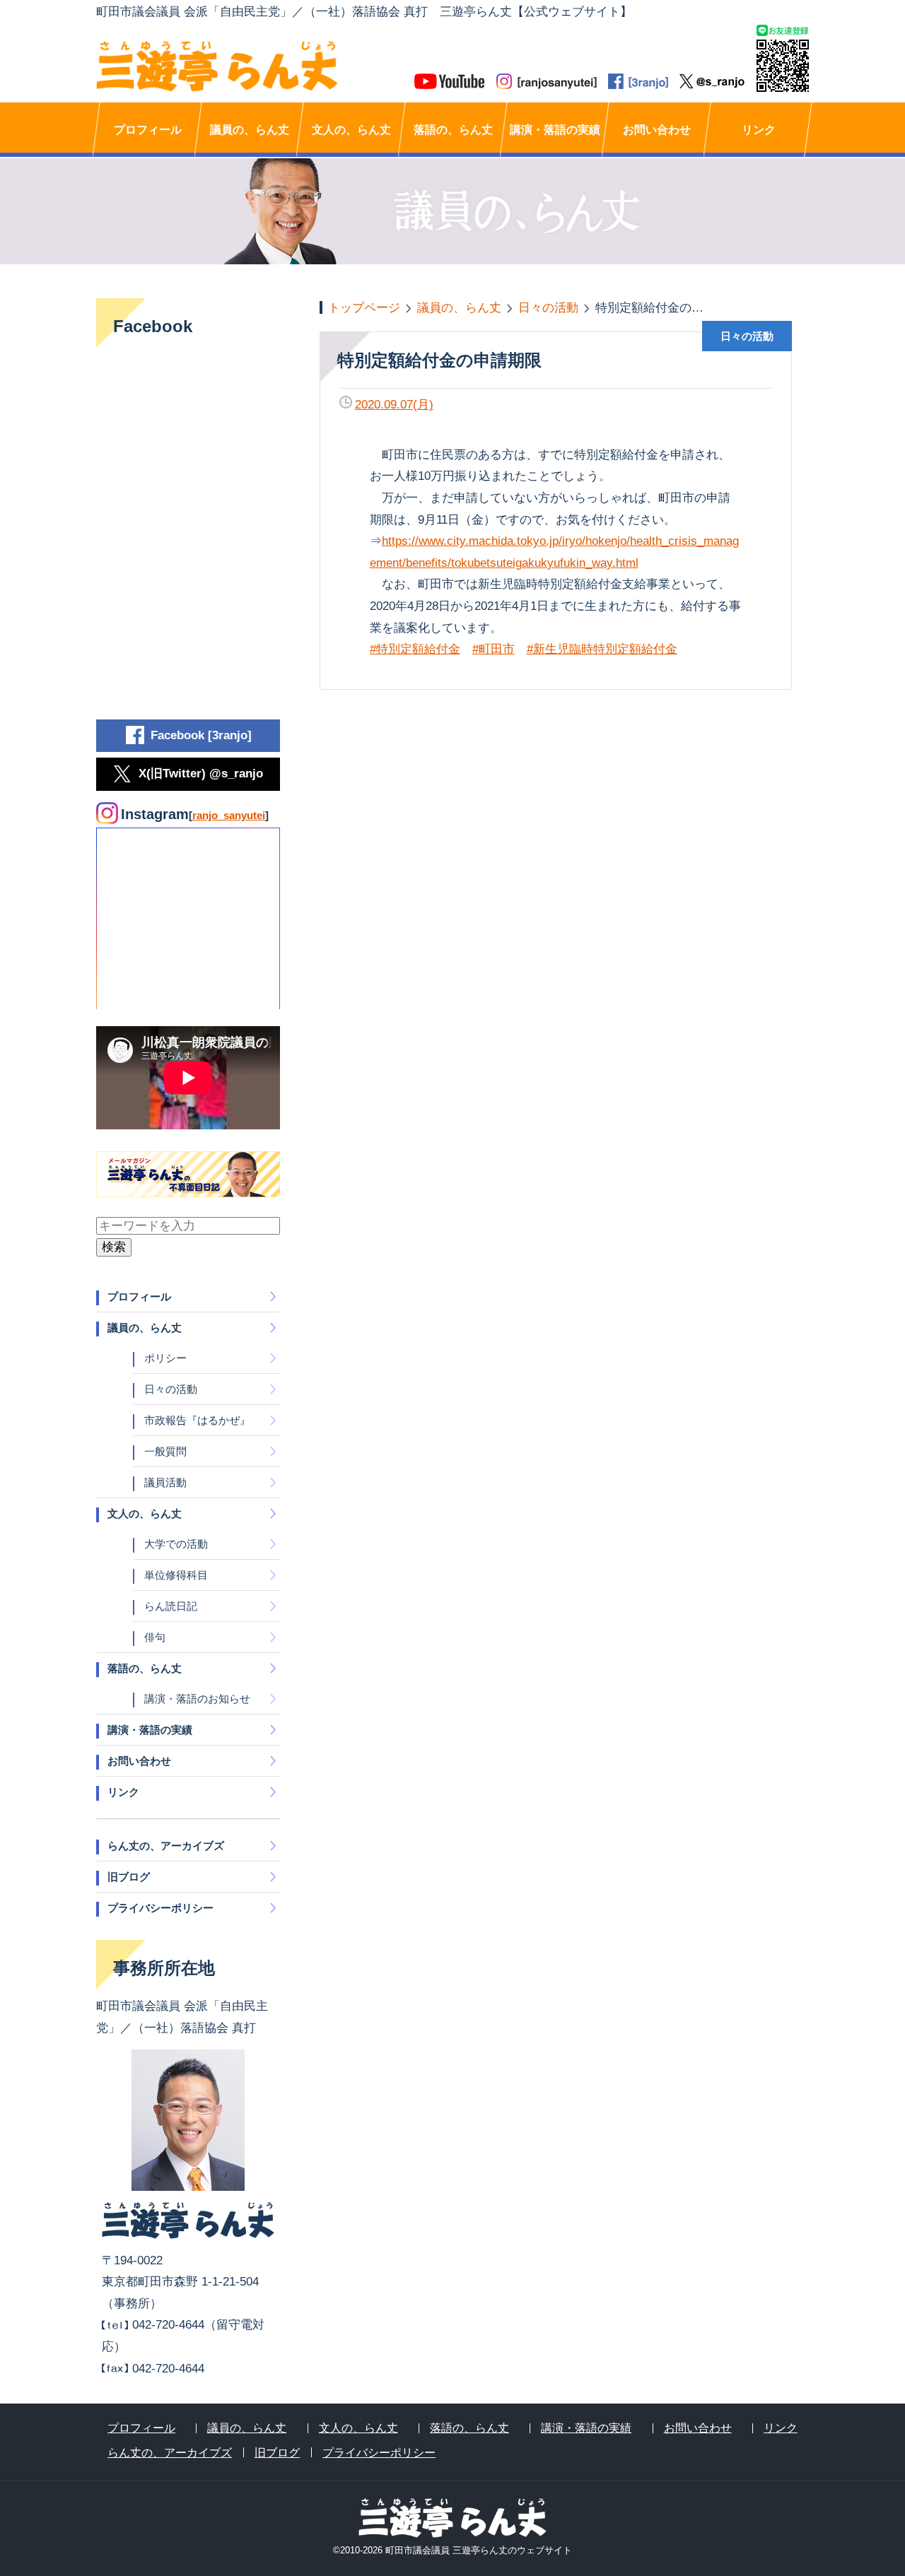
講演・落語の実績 (555, 130)
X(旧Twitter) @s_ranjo (201, 774)
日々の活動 (171, 1389)
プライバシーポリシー (160, 1908)
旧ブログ (129, 1877)
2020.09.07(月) (394, 405)
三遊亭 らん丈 (274, 66)
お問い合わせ (657, 130)
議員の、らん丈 (250, 130)
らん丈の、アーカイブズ (166, 1846)
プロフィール (148, 130)
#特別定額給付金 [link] (415, 649)
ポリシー (165, 1358)
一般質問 (165, 1451)
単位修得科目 (176, 1575)
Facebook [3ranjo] (201, 735)
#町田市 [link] (494, 649)
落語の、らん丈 (453, 130)
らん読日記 (171, 1606)
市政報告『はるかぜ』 (197, 1420)
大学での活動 (176, 1544)
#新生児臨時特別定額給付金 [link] (602, 649)
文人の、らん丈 (351, 130)
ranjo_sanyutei (229, 815)
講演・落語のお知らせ (197, 1699)
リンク (759, 130)
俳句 (155, 1637)
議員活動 (165, 1482)
